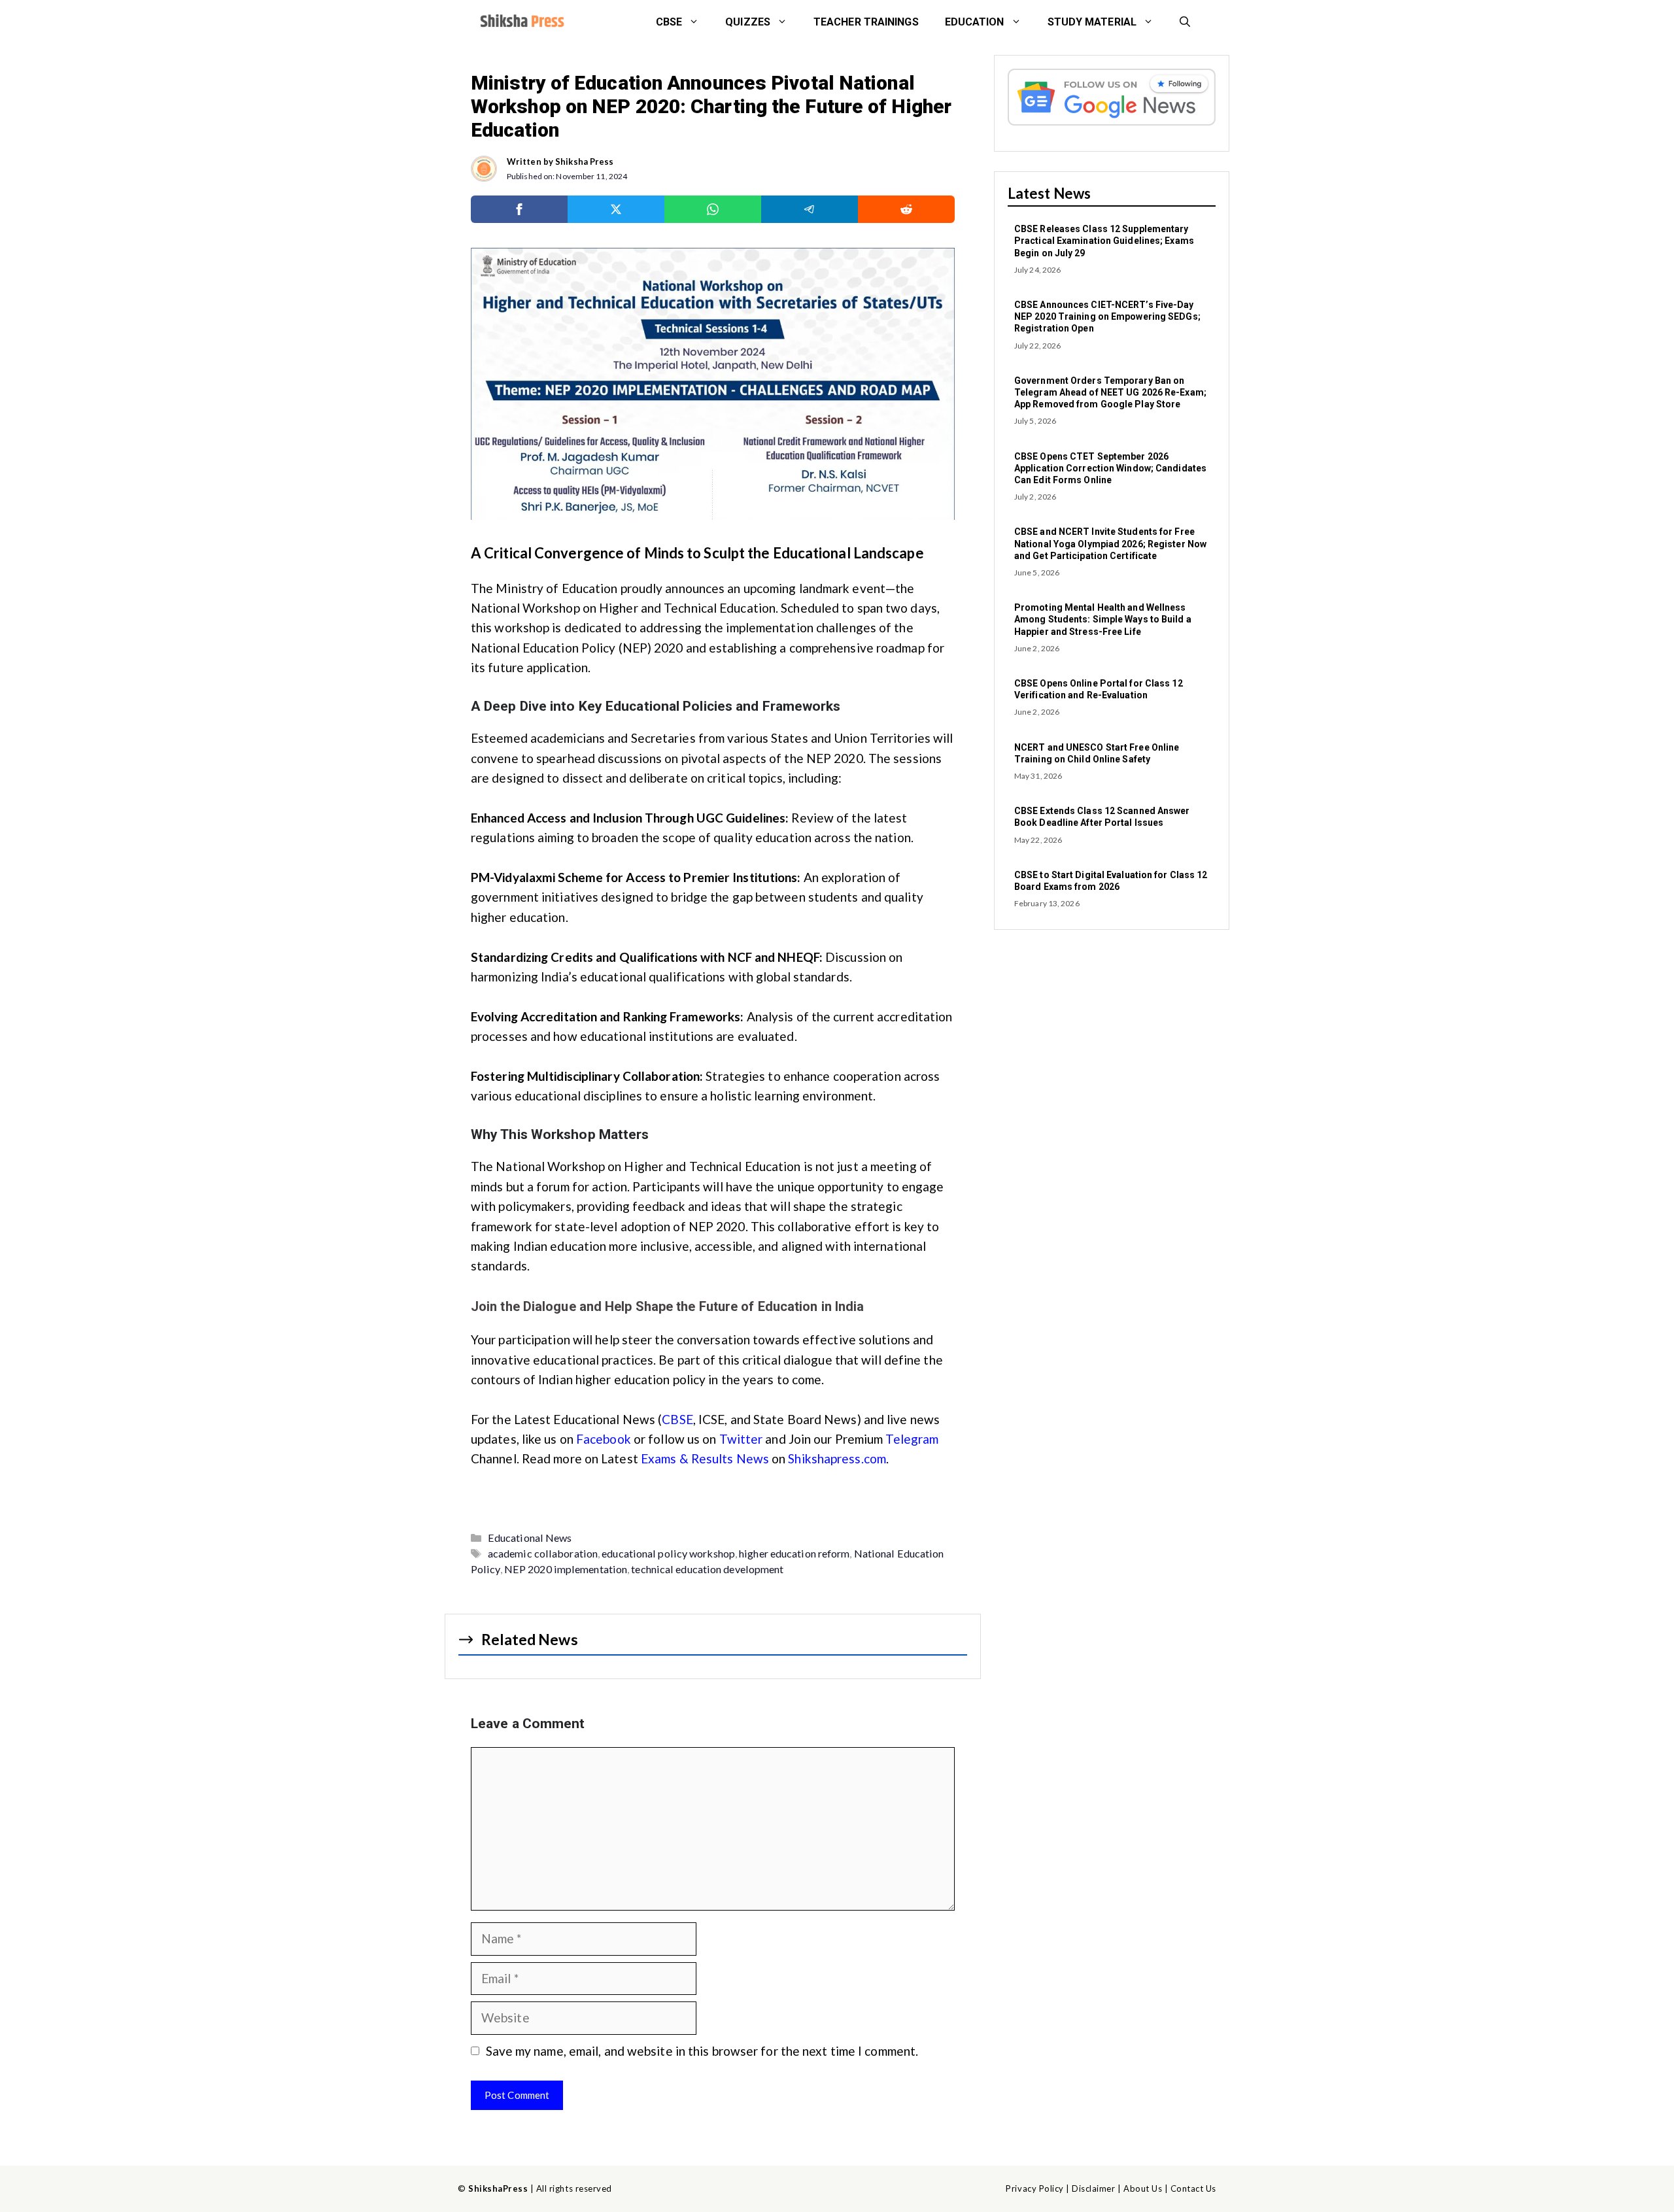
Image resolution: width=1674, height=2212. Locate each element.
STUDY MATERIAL (1092, 22)
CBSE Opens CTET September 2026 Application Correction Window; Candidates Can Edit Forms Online (1110, 468)
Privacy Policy (1034, 2188)
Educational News (530, 1538)
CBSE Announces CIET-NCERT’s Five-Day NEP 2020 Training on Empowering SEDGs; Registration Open (1107, 316)
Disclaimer (1093, 2188)
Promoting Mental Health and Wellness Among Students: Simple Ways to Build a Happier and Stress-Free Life (1103, 619)
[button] (1185, 22)
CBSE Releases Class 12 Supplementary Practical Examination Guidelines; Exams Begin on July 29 (1104, 241)
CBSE (669, 22)
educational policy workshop (668, 1553)
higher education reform (794, 1553)
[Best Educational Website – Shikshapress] (521, 22)
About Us (1143, 2188)
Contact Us (1193, 2188)
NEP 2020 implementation (566, 1569)
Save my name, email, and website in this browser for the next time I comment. (702, 2051)
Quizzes (748, 22)
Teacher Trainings (866, 22)
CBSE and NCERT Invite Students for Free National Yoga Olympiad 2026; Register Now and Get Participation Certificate (1110, 543)
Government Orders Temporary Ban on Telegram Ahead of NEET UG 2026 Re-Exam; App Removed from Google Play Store (1110, 392)
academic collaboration (543, 1553)
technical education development (707, 1569)
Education (975, 22)
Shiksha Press (584, 162)
